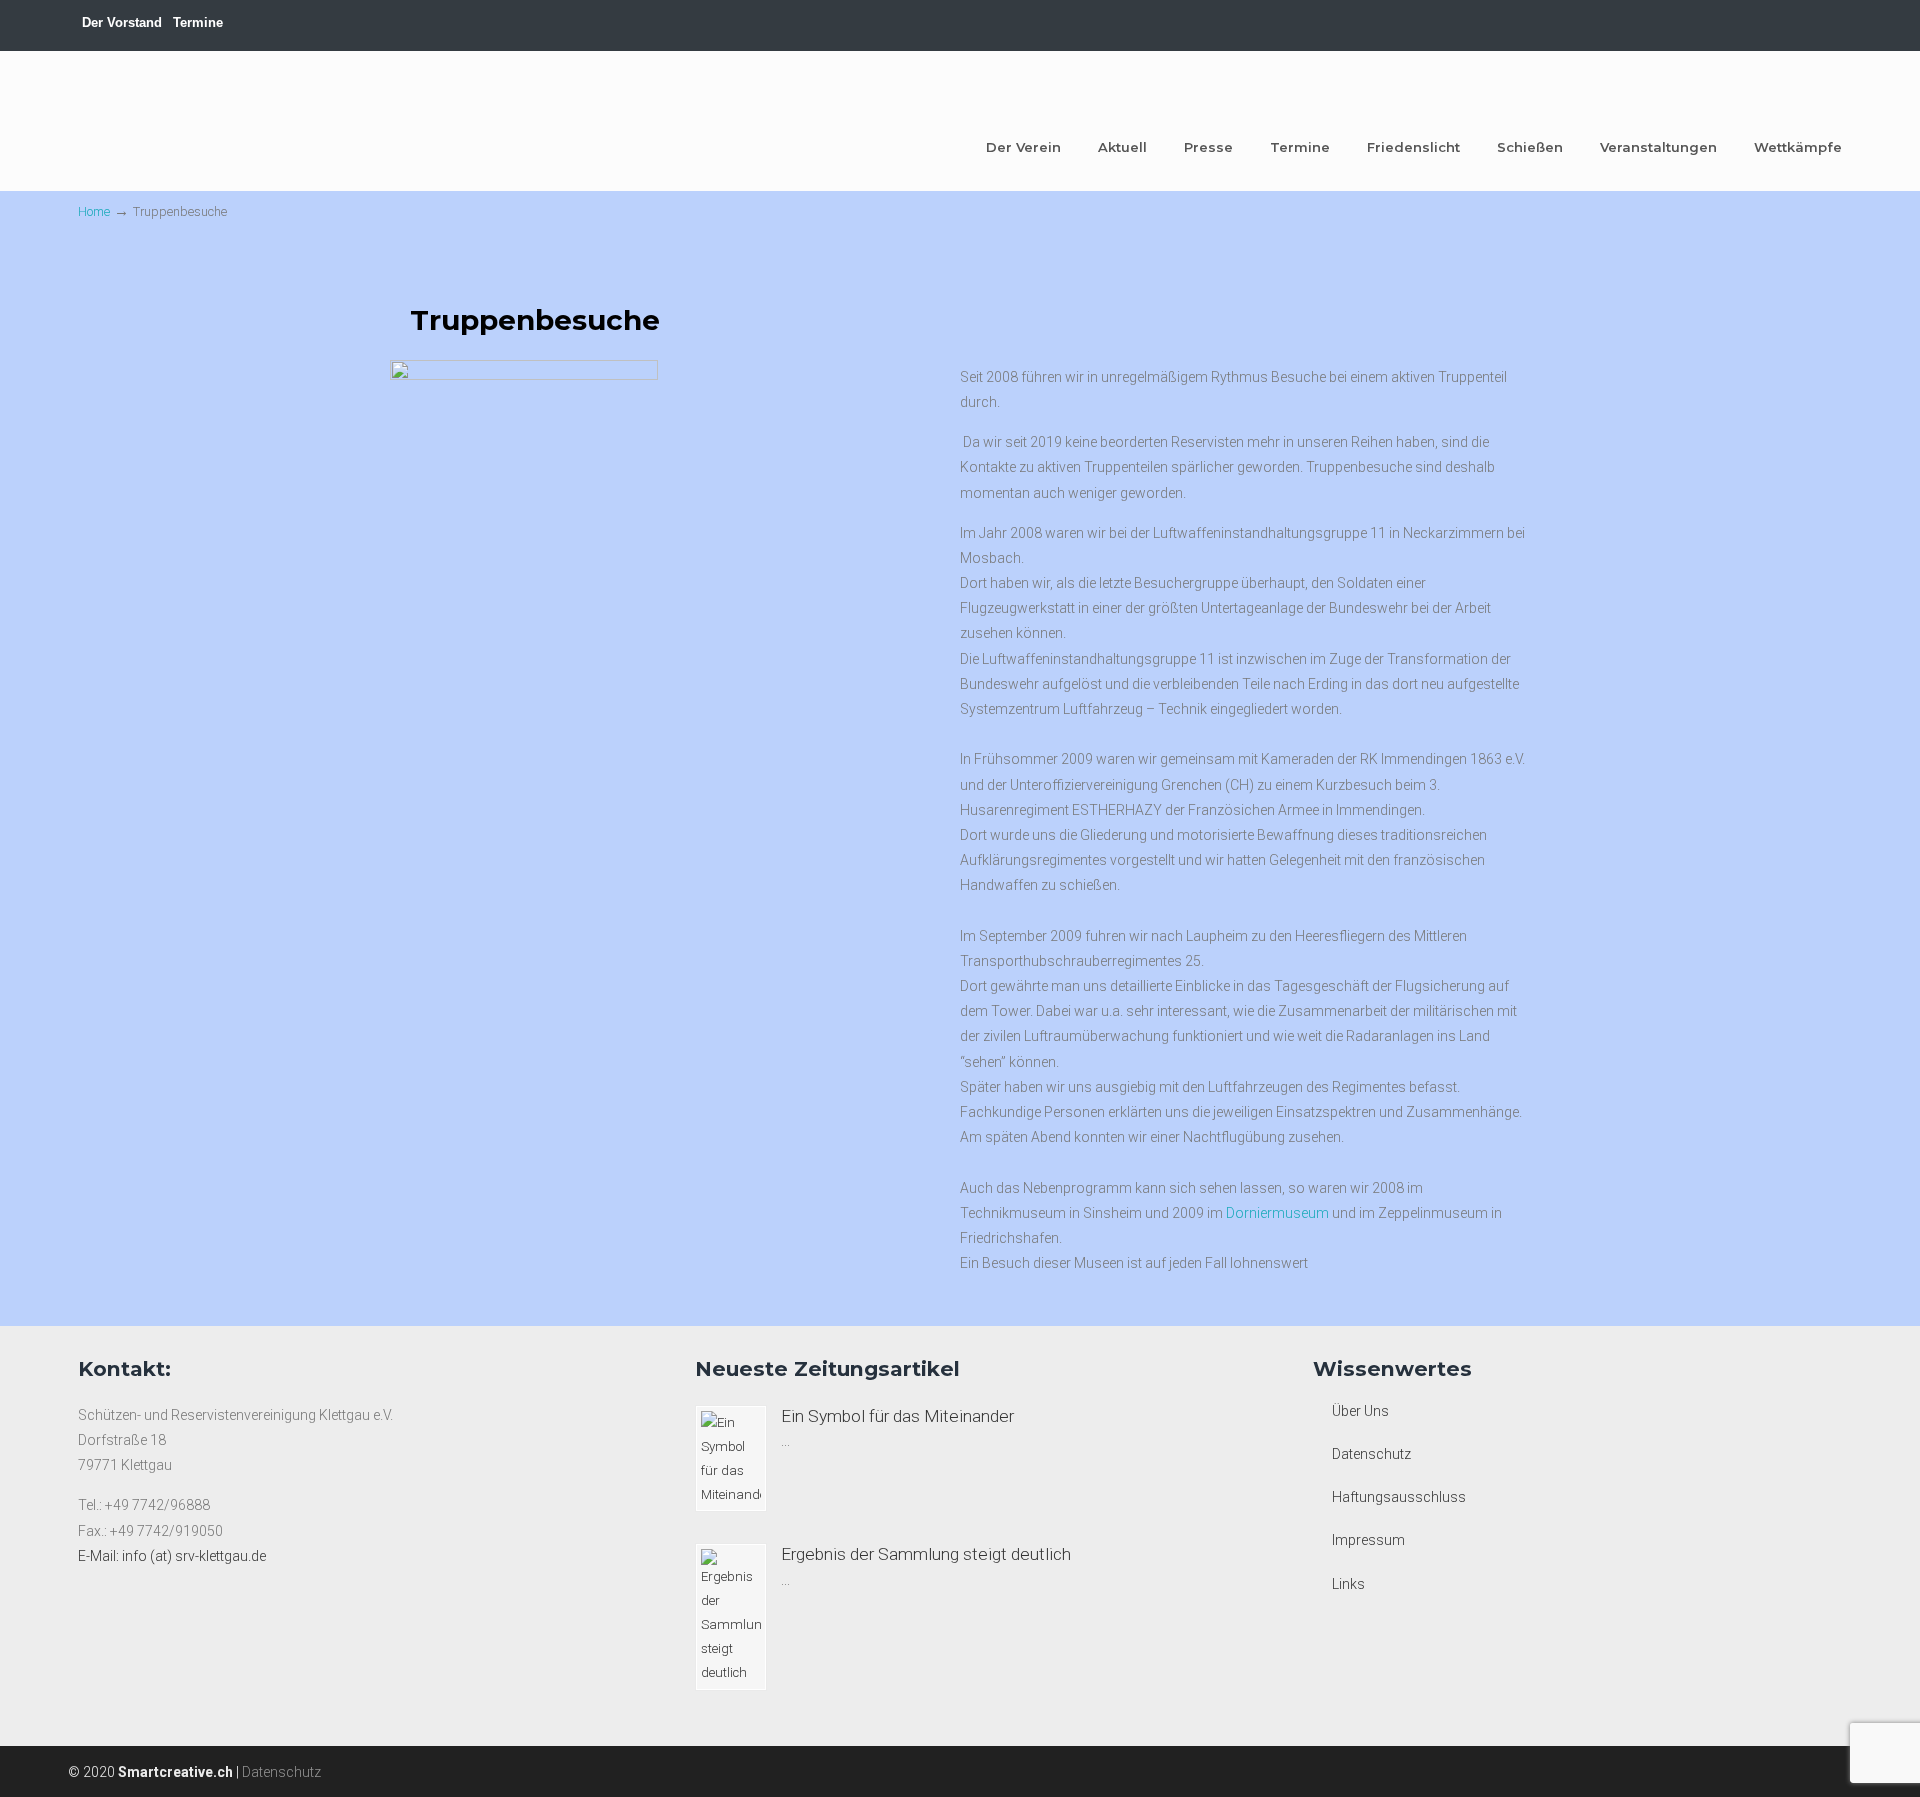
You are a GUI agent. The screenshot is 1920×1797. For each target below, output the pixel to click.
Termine (198, 22)
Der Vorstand (122, 22)
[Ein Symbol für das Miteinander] (731, 1459)
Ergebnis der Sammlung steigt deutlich (926, 1554)
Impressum (1368, 1540)
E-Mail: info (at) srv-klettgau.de (172, 1556)
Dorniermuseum (1279, 1213)
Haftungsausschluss (1399, 1497)
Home (94, 211)
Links (1348, 1584)
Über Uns (1360, 1411)
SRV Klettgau (153, 118)
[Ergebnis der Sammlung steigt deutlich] (731, 1617)
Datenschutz (1371, 1454)
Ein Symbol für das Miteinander (897, 1416)
